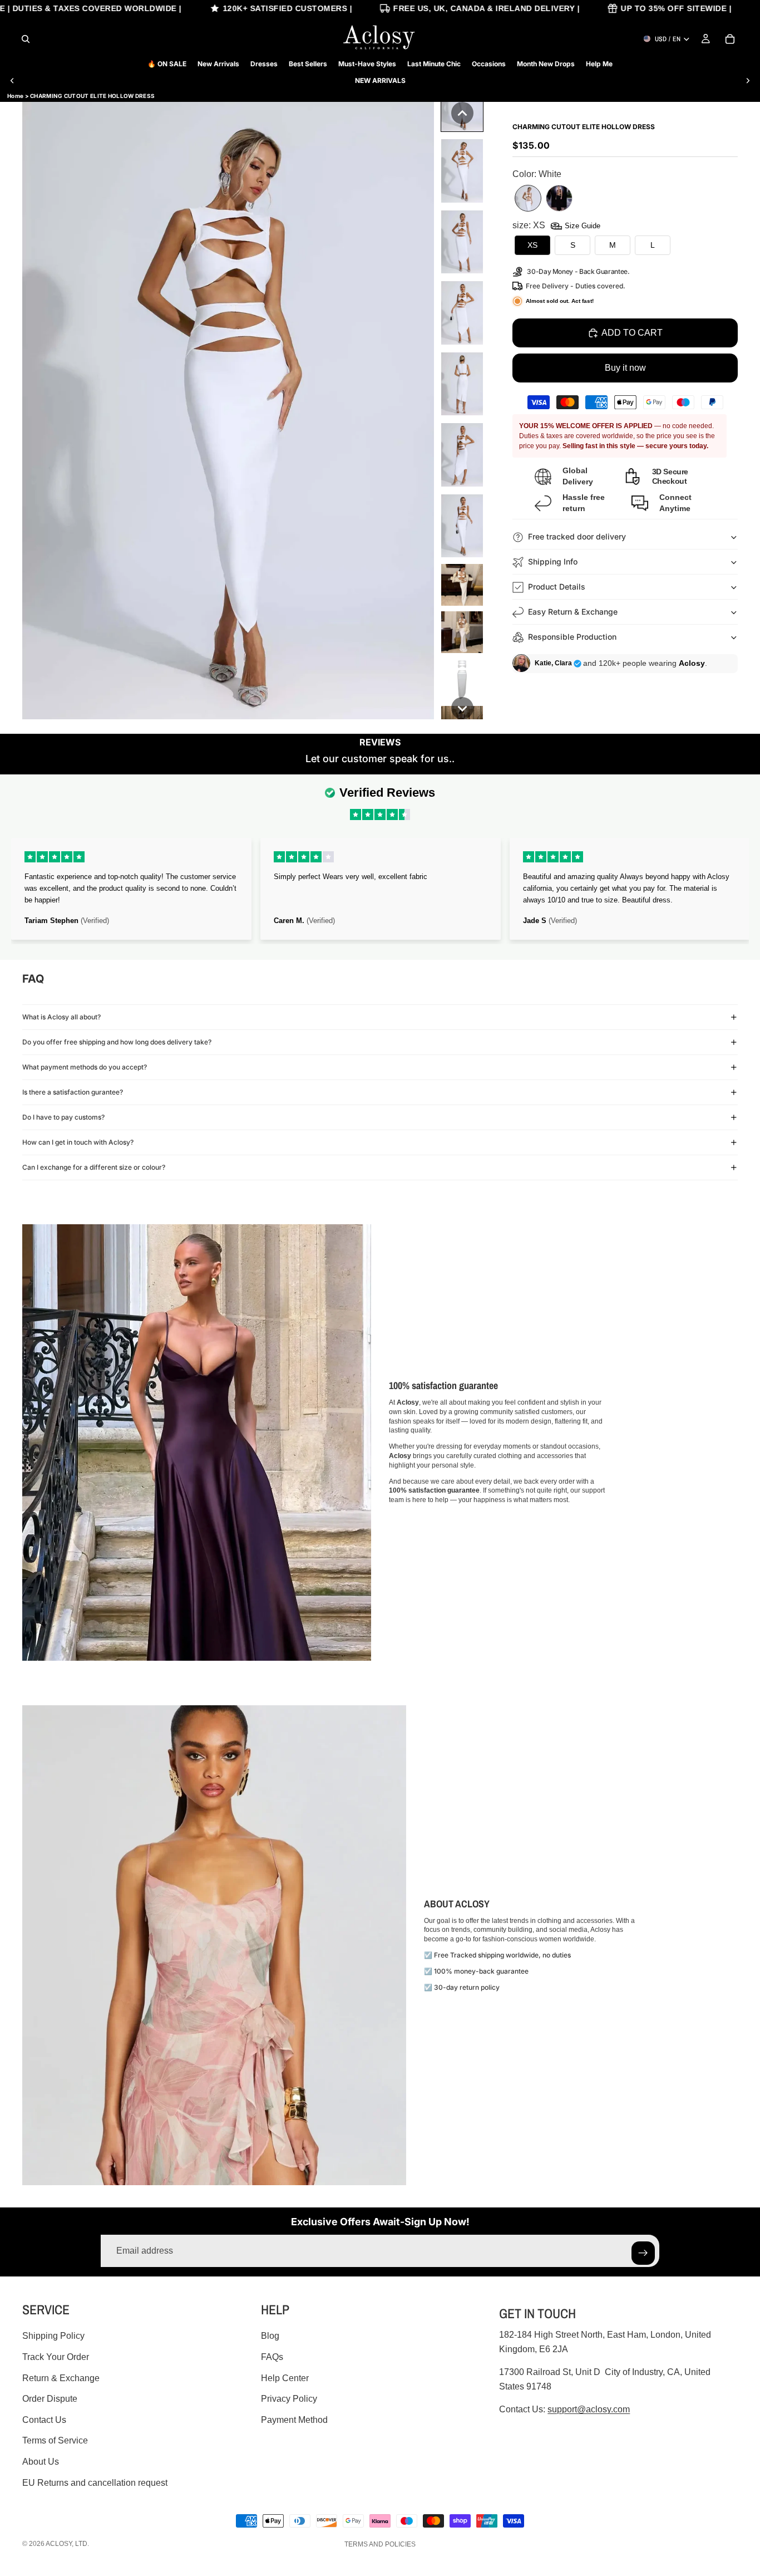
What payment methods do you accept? (85, 1067)
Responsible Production (572, 637)
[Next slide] (748, 81)
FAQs (272, 2357)
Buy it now (625, 368)
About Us (41, 2462)
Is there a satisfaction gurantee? (73, 1092)
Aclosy (59, 2544)
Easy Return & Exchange (573, 612)
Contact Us (44, 2420)
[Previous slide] (12, 81)
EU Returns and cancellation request (95, 2483)
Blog (270, 2336)
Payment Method (294, 2420)
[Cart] (730, 39)
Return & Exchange (61, 2378)
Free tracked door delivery (578, 536)
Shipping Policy (53, 2336)
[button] (462, 113)
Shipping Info (553, 561)
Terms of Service (55, 2440)
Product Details (557, 587)
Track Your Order (56, 2357)
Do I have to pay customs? (63, 1117)
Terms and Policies (380, 2544)
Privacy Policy (289, 2399)
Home (15, 96)
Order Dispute (50, 2399)
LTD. (82, 2544)
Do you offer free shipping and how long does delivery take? (117, 1042)
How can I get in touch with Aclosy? (78, 1142)
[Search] (26, 39)
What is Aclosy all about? (61, 1017)
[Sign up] (643, 2253)
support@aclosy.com (589, 2409)
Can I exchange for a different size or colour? (94, 1167)
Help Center (285, 2378)
